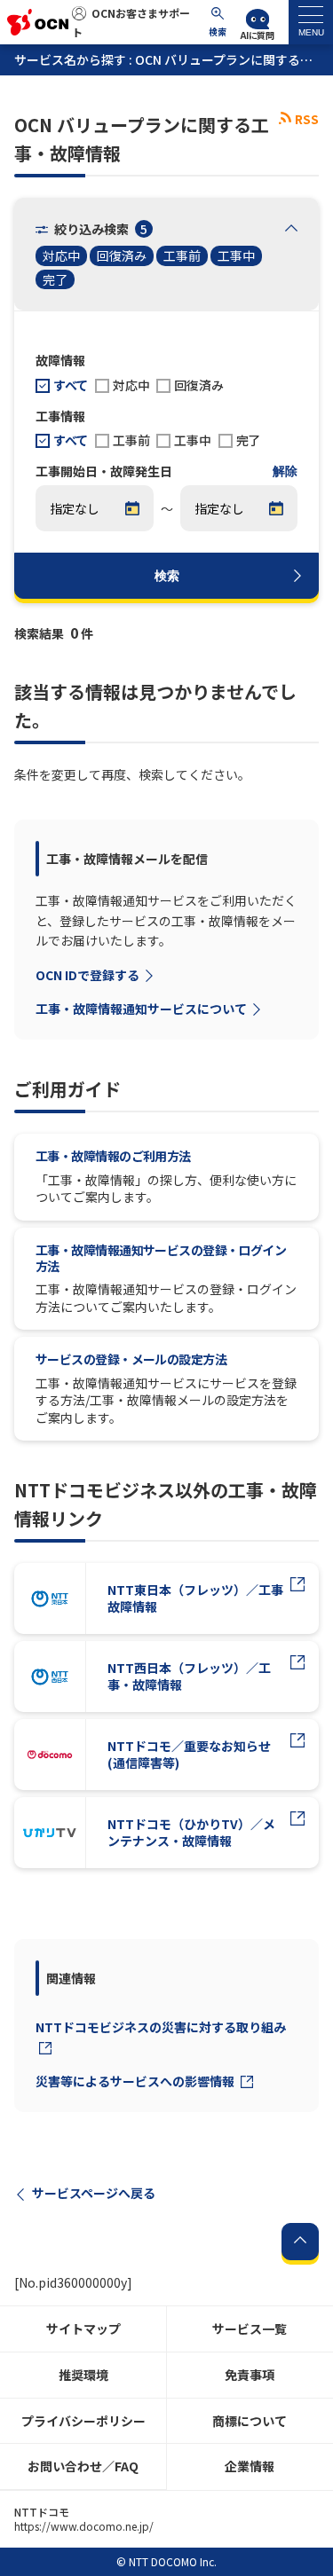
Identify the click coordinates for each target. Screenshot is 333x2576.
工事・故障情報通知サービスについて (141, 1009)
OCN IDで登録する (87, 975)
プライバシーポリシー (83, 2421)
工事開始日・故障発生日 (104, 472)
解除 (285, 471)
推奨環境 (83, 2375)
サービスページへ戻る (94, 2193)
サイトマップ (83, 2329)
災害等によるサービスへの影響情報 (136, 2081)
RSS (307, 119)
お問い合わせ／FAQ (83, 2466)
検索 (167, 576)
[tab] (311, 22)
